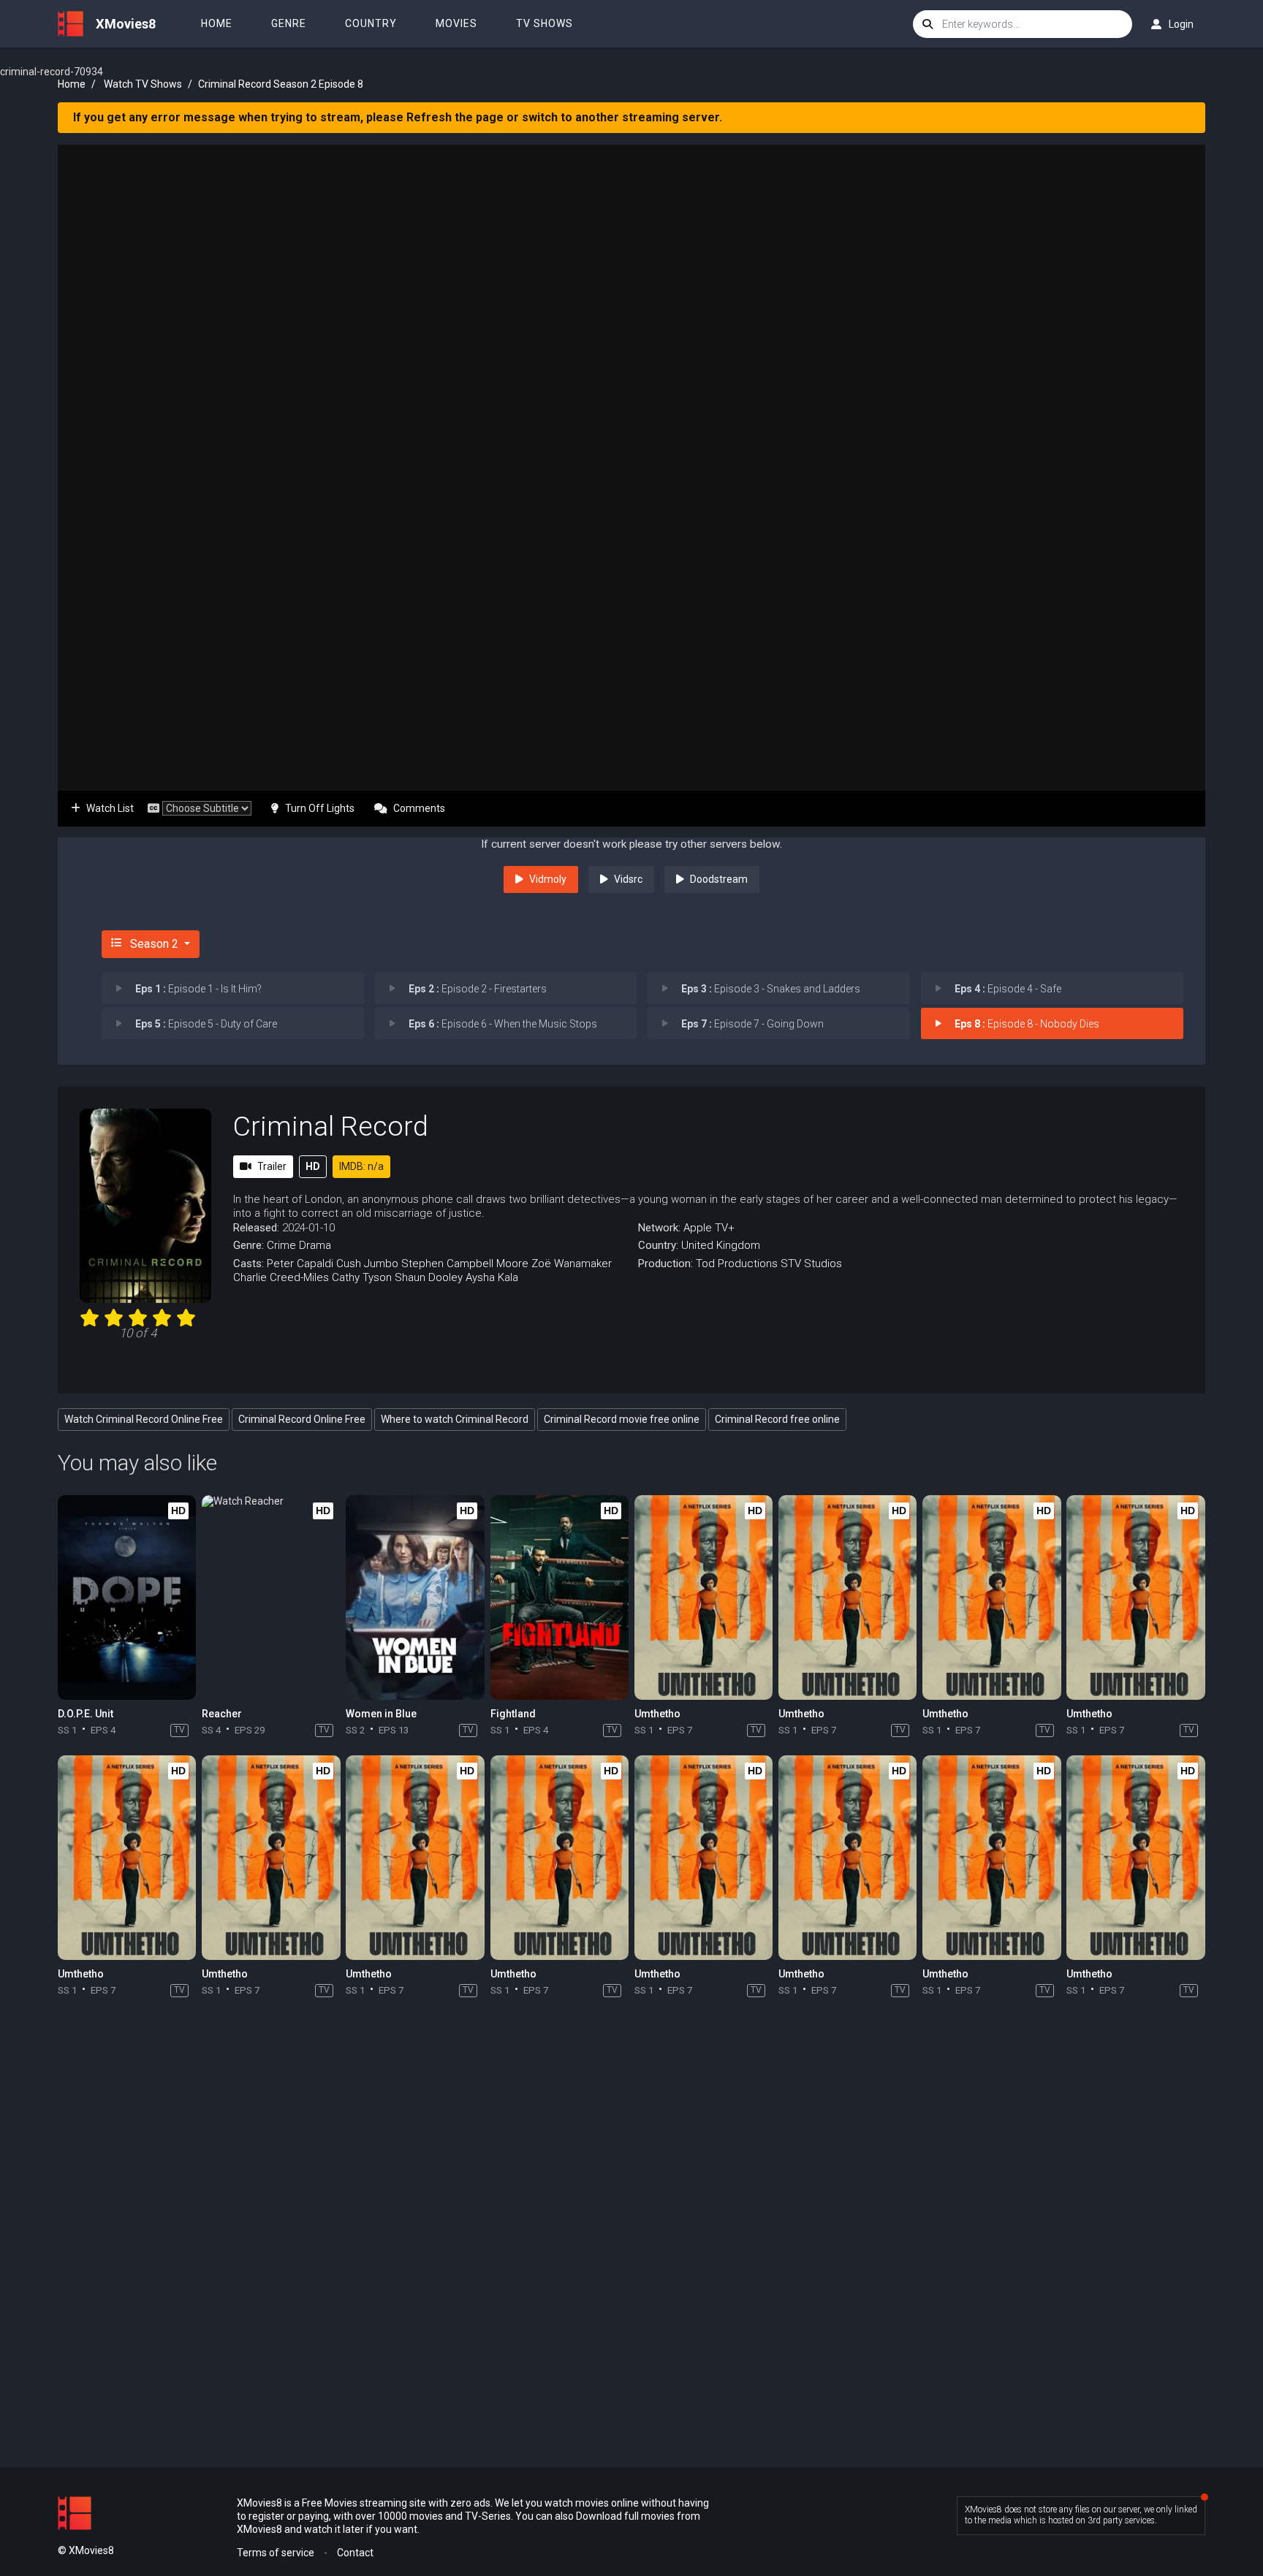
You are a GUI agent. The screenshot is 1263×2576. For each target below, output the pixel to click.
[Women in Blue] (415, 1597)
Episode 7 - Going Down (752, 1024)
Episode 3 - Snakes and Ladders (771, 989)
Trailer (272, 1166)
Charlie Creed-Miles (281, 1277)
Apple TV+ (709, 1228)
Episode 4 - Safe (1008, 989)
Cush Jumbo (367, 1264)
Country (371, 23)
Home (217, 23)
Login (1181, 24)
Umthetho (657, 1714)
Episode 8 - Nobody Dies (1027, 1024)
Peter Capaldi (300, 1264)
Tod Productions (737, 1264)
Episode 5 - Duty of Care (206, 1024)
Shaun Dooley (429, 1277)
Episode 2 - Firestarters (478, 989)
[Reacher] (271, 1597)
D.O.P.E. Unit (86, 1714)
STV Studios (811, 1264)
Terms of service (276, 2553)
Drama (315, 1245)
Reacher (222, 1714)
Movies (456, 23)
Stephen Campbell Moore (465, 1264)
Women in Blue (381, 1714)
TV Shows (545, 23)
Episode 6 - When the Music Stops (503, 1024)
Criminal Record (331, 1126)
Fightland (513, 1714)
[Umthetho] (703, 1597)
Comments (419, 808)
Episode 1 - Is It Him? (198, 989)
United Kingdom (721, 1245)
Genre (289, 23)
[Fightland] (560, 1597)
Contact (355, 2553)
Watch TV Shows (143, 84)
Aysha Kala (492, 1277)
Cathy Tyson (362, 1277)
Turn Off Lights (320, 808)
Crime (281, 1245)
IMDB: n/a (361, 1166)
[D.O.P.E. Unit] (127, 1597)
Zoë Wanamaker (572, 1264)
